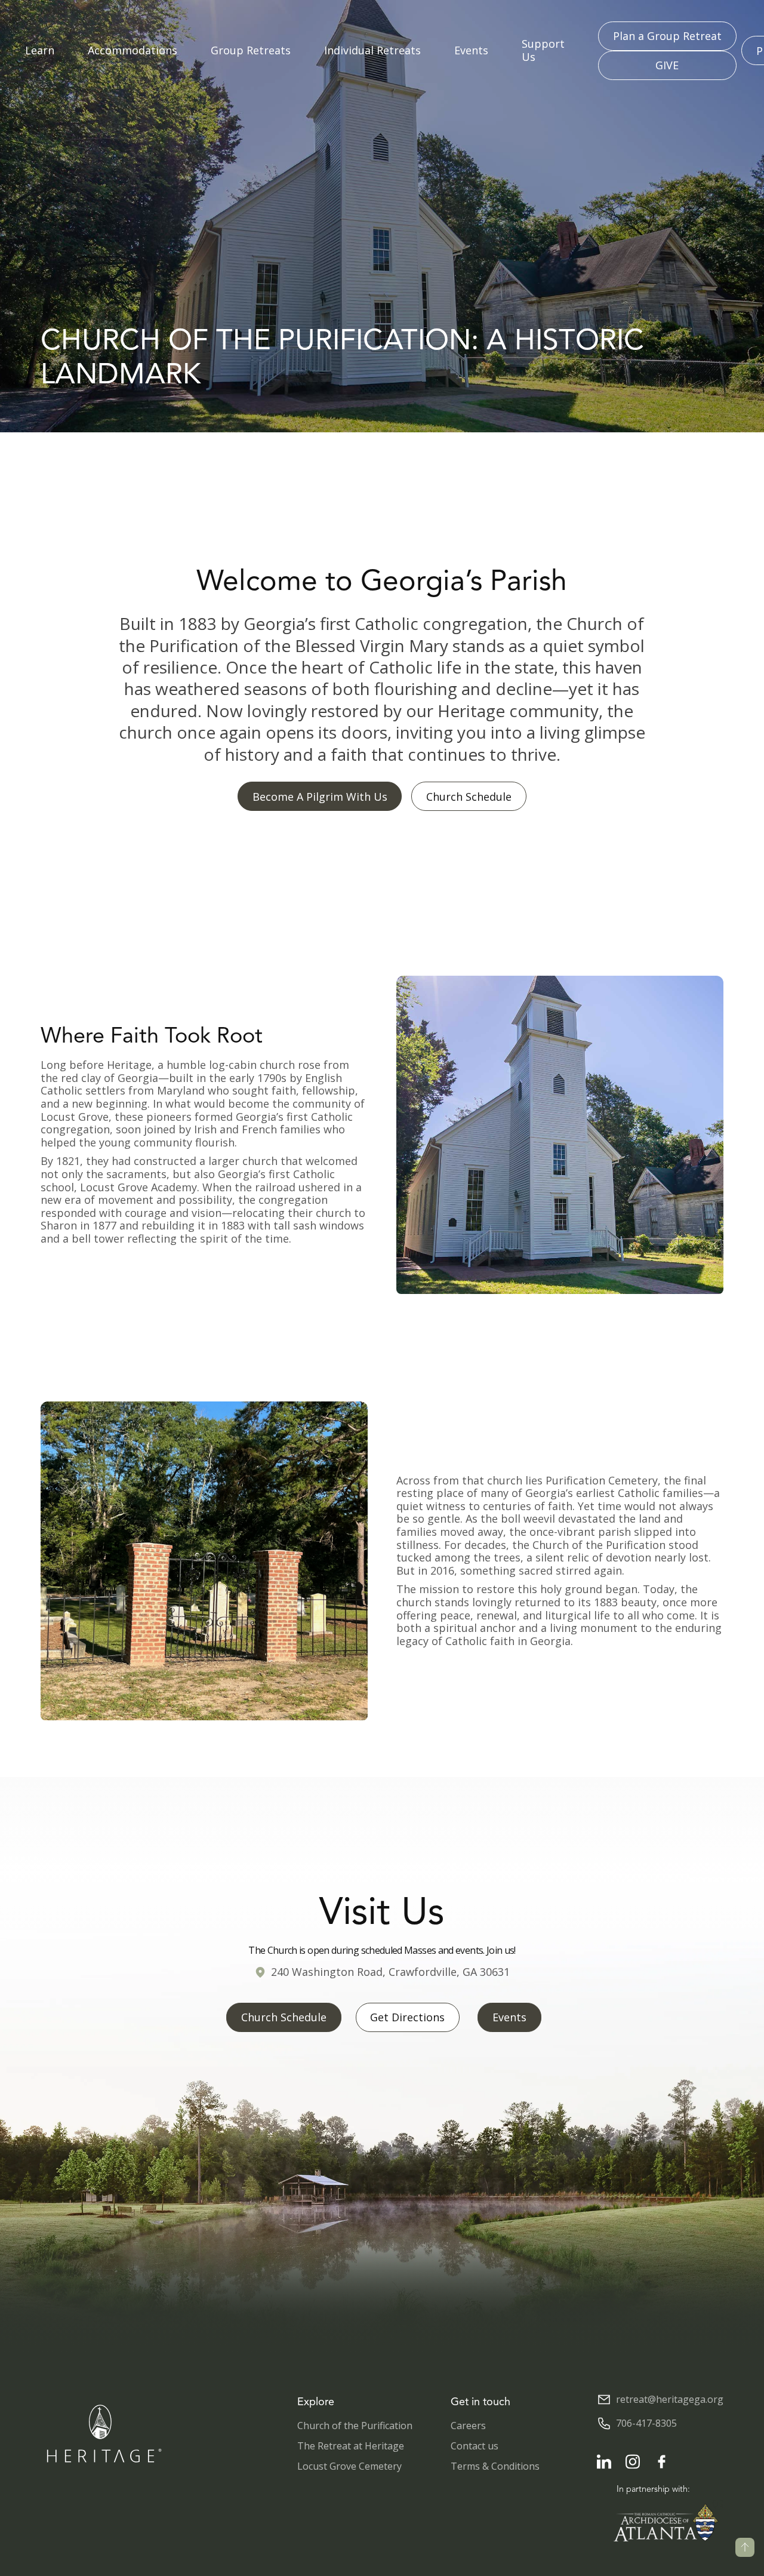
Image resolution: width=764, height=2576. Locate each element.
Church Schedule (469, 797)
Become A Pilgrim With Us (320, 797)
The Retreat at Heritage (351, 2446)
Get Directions (407, 2017)
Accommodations (133, 51)
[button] (40, 51)
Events (471, 51)
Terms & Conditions (495, 2466)
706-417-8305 (646, 2423)
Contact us (475, 2446)
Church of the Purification (355, 2426)
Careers (468, 2426)
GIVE (667, 65)
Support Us (543, 50)
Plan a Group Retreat (667, 36)
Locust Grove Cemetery (349, 2466)
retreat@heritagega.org (670, 2400)
